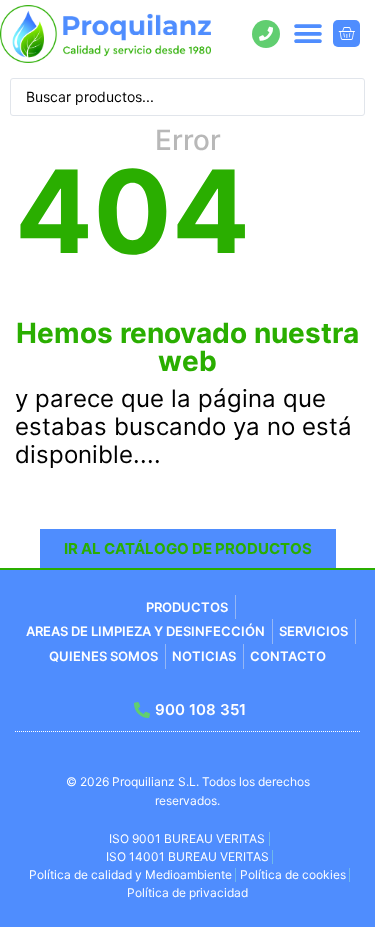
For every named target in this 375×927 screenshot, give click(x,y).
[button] (307, 33)
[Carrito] (346, 33)
